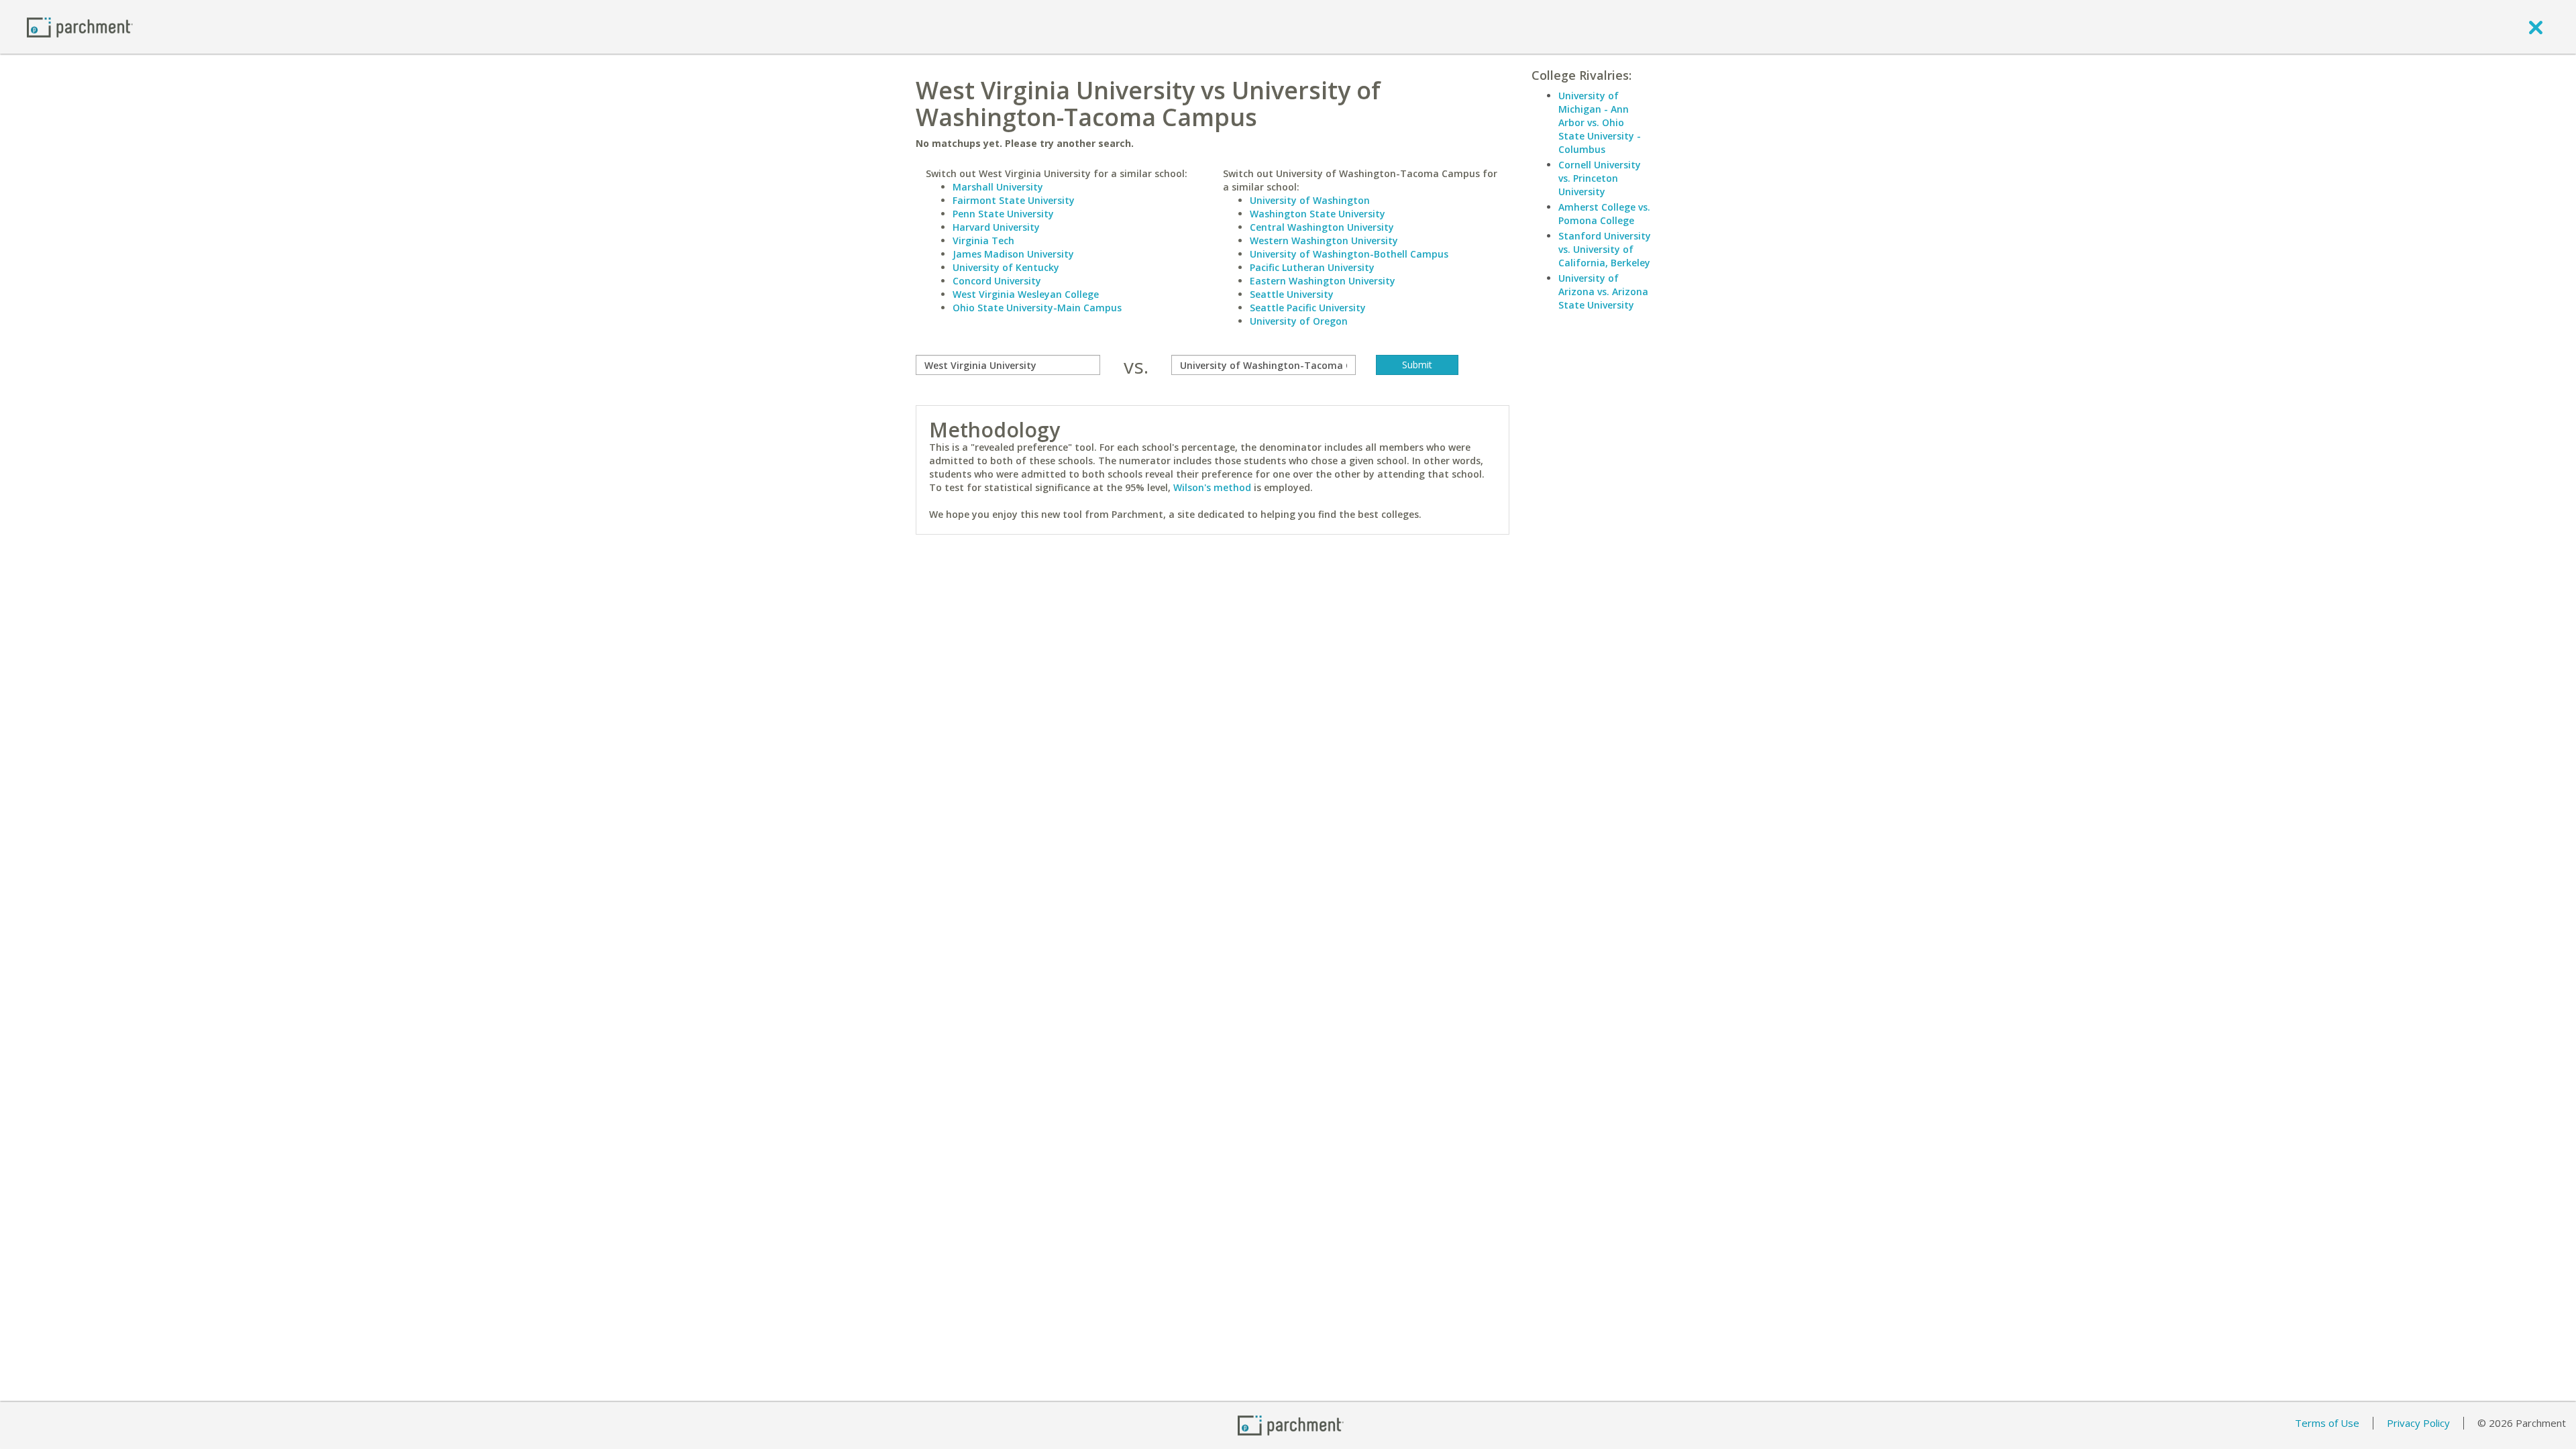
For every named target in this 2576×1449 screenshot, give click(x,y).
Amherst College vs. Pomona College (1604, 214)
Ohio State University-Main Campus (1037, 308)
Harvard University (996, 227)
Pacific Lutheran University (1312, 267)
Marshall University (998, 187)
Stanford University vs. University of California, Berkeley (1605, 249)
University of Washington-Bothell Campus (1349, 254)
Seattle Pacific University (1308, 308)
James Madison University (1013, 254)
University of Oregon (1299, 321)
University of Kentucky (1006, 267)
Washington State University (1318, 214)
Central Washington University (1322, 227)
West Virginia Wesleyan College (1026, 294)
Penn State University (1003, 214)
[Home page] (80, 26)
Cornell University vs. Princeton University (1600, 178)
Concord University (997, 281)
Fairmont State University (1014, 200)
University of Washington (1310, 200)
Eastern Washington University (1323, 281)
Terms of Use (2327, 1423)
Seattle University (1292, 294)
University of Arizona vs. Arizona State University (1603, 291)
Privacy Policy (2418, 1423)
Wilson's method (1212, 487)
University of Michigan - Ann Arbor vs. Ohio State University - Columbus (1600, 122)
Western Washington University (1324, 240)
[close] (2536, 27)
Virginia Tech (983, 240)
